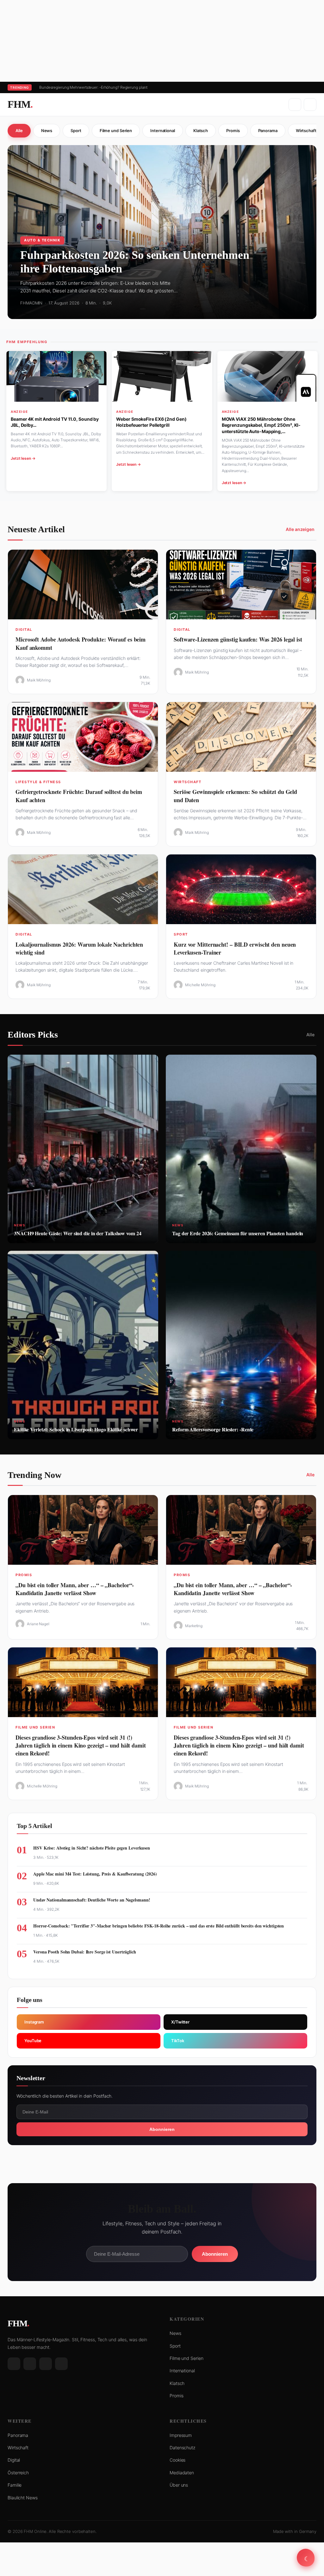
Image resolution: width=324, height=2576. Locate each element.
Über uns (179, 2485)
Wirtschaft (18, 2448)
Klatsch (201, 131)
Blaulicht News (23, 2498)
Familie (15, 2485)
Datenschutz (182, 2448)
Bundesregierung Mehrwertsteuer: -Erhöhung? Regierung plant (93, 87)
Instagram (34, 2022)
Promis (233, 131)
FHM (20, 104)
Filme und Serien (116, 131)
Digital (14, 2460)
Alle (19, 131)
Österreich (18, 2473)
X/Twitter (180, 2022)
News (47, 131)
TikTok (178, 2041)
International (163, 131)
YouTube (33, 2041)
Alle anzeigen (300, 529)
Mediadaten (182, 2473)
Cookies (178, 2460)
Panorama (268, 131)
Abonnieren (162, 2129)
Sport (76, 131)
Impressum (181, 2435)
